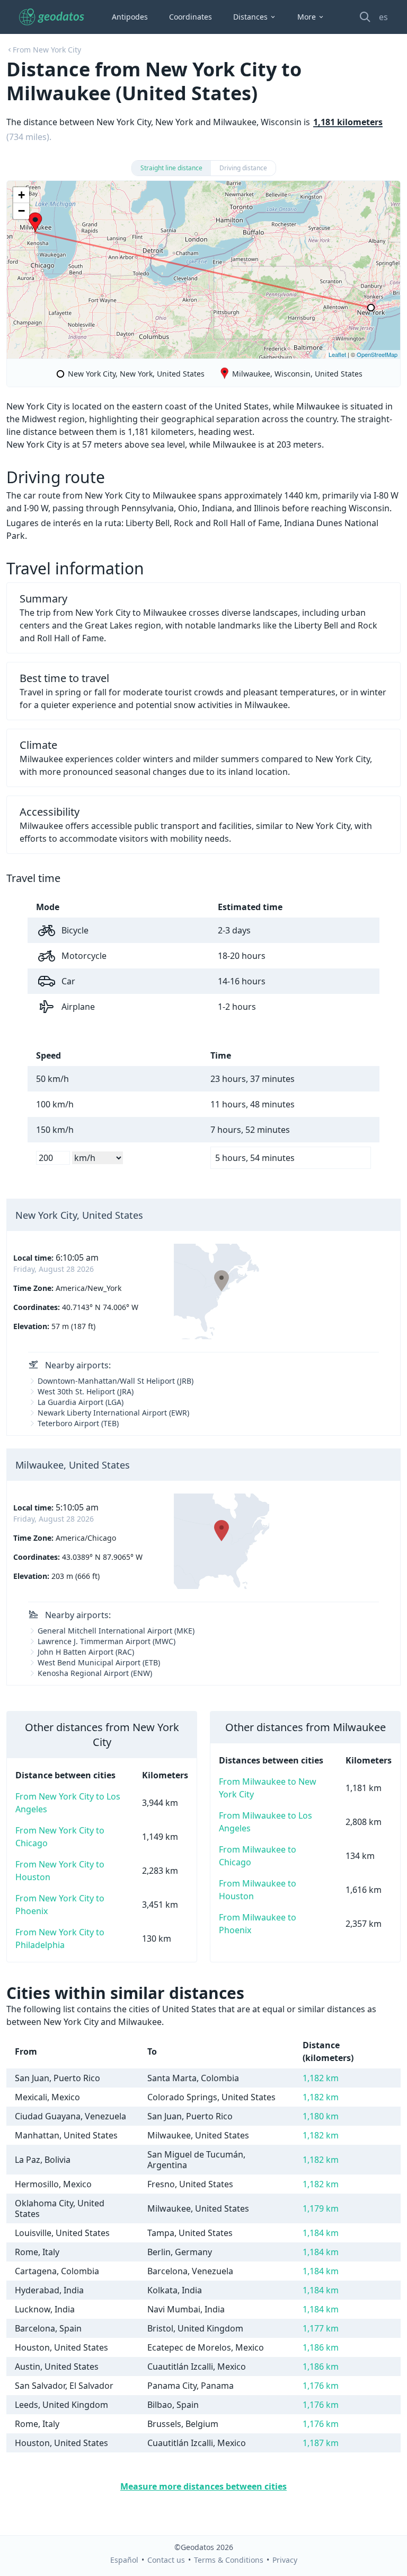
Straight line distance (171, 168)
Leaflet (337, 354)
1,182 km (321, 2078)
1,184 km (321, 2233)
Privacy (285, 2560)
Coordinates (191, 17)
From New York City (47, 50)
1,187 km (321, 2443)
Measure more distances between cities (203, 2486)
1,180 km (321, 2116)
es (383, 17)
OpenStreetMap (377, 354)
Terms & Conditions (229, 2560)
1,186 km (321, 2347)
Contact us (166, 2560)
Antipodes (130, 17)
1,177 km (321, 2328)
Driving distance (243, 168)
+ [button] (21, 195)
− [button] (21, 211)
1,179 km (321, 2208)
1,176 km (321, 2386)
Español (124, 2560)
